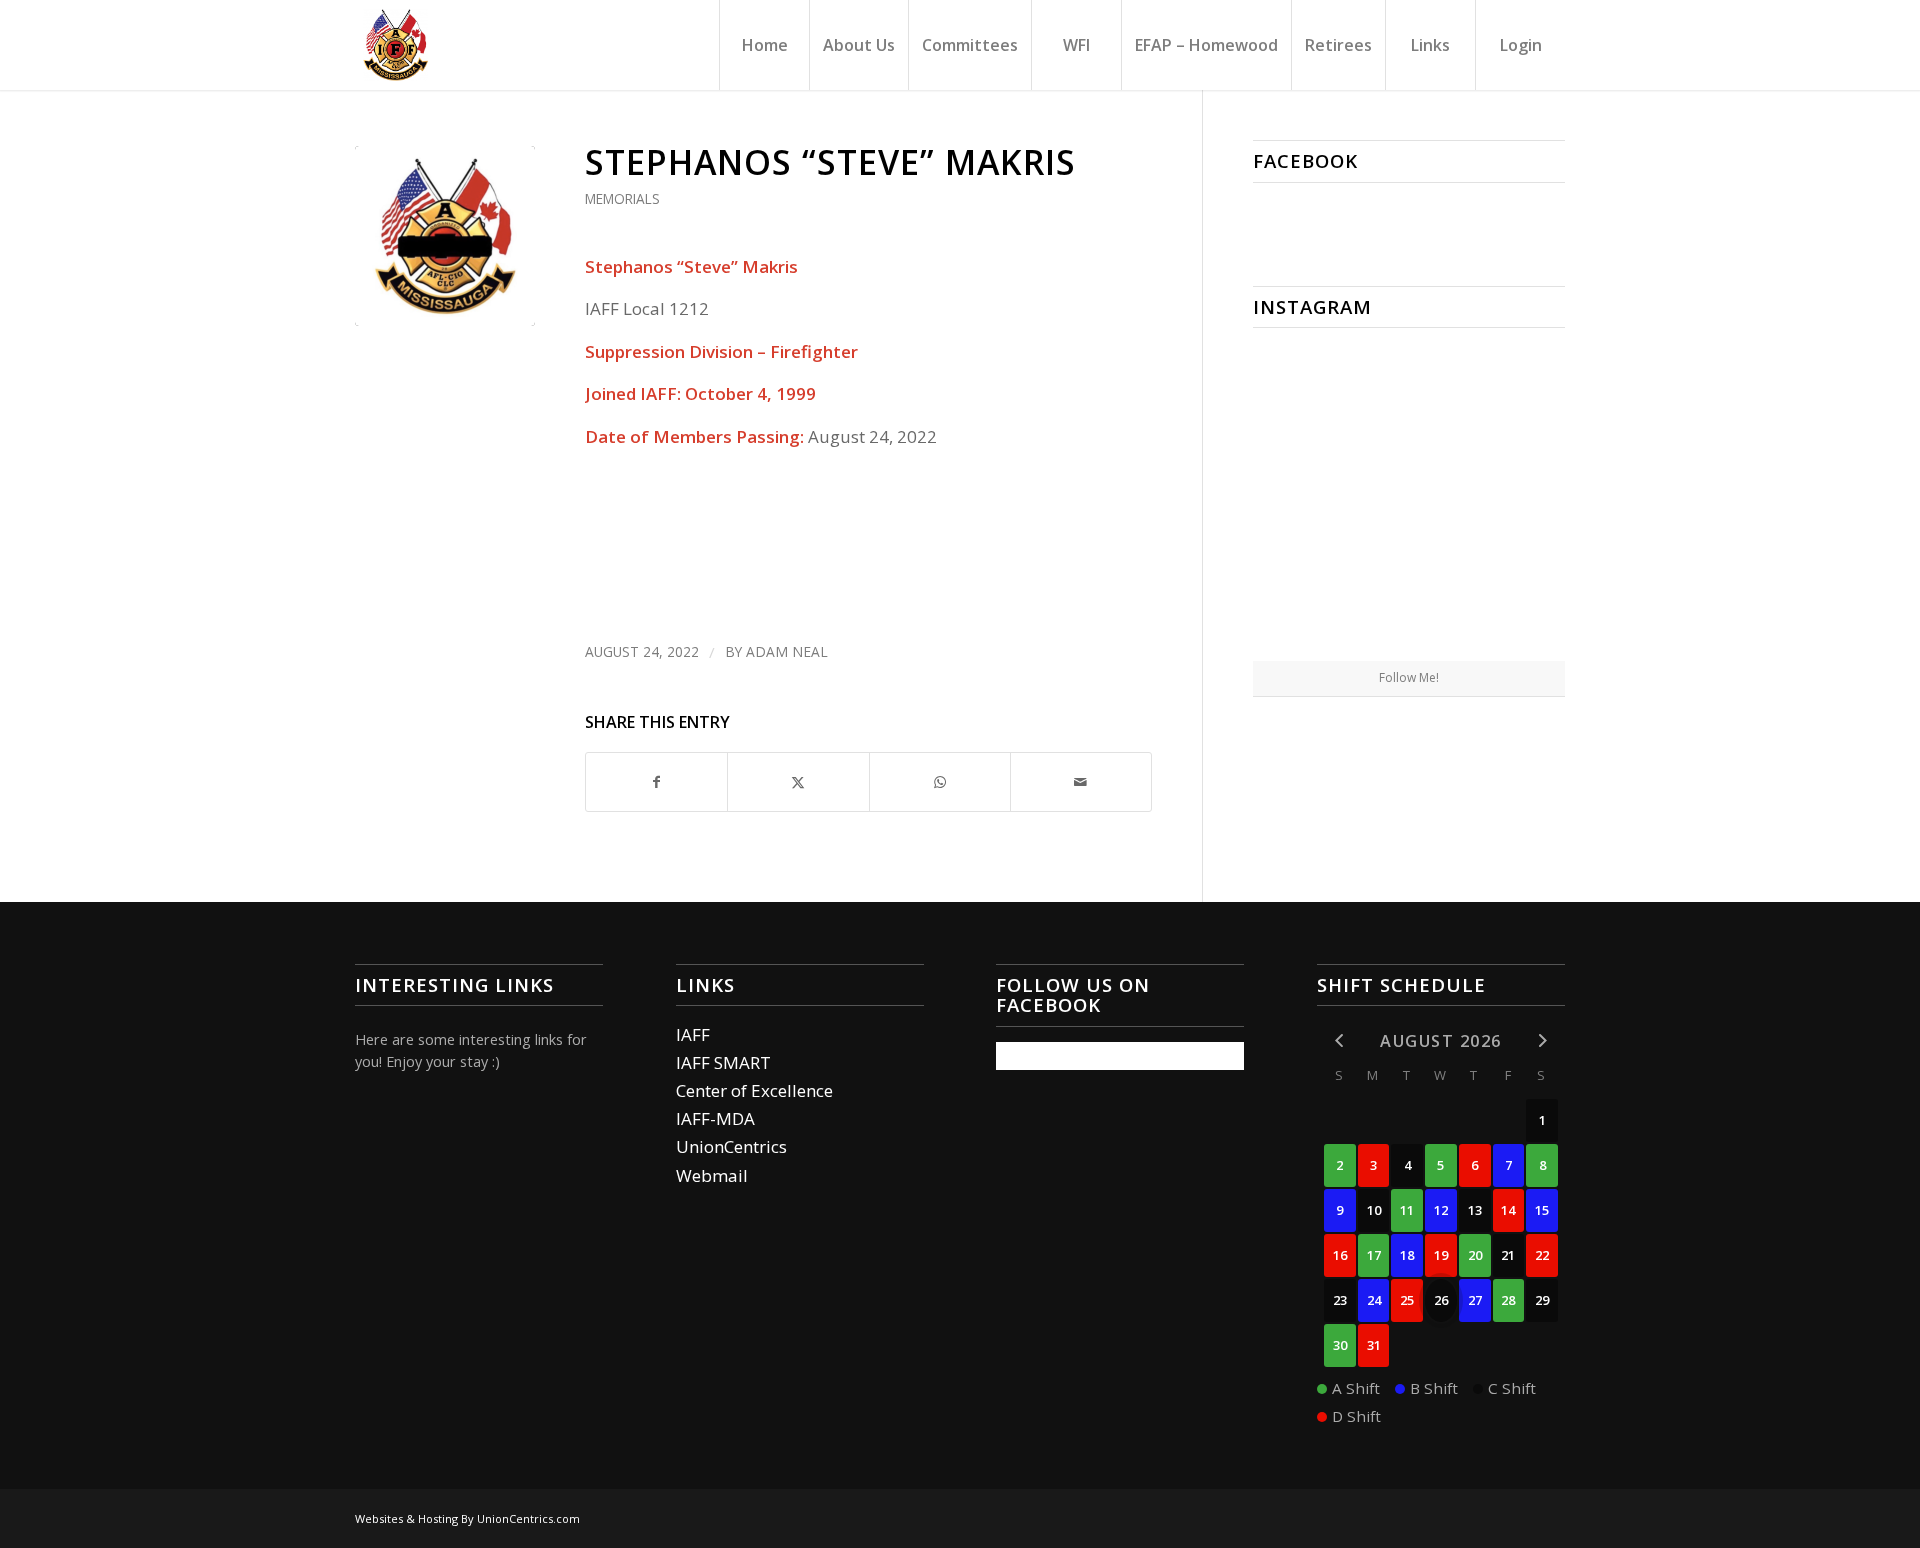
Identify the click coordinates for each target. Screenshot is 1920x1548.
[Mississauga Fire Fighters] (395, 45)
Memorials (622, 198)
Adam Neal (787, 651)
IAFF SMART (723, 1062)
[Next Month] (1542, 1039)
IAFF (693, 1034)
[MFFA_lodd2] (445, 236)
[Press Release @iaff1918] (1409, 609)
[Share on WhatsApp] (940, 782)
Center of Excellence (754, 1090)
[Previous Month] (1340, 1039)
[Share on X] (798, 782)
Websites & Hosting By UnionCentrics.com (467, 1518)
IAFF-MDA (715, 1118)
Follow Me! (1409, 677)
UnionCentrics (731, 1146)
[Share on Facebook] (656, 782)
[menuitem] (764, 45)
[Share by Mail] (1081, 782)
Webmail (712, 1175)
